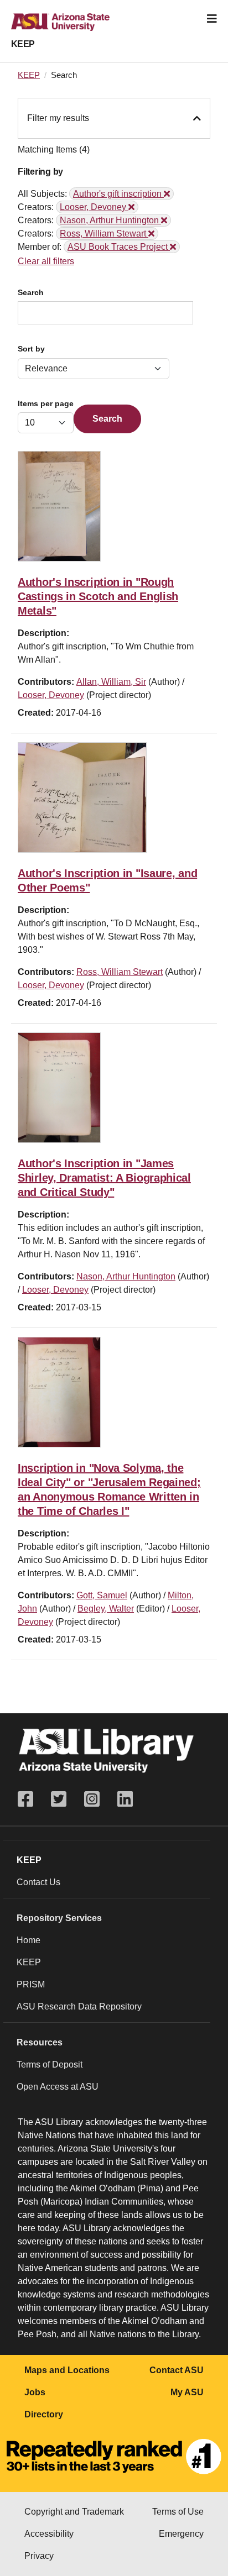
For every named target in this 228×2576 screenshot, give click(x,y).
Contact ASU (177, 2370)
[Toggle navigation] (212, 19)
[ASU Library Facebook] (30, 1799)
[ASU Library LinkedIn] (125, 1799)
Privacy (39, 2556)
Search (31, 293)
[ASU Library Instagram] (92, 1799)
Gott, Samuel (102, 1595)
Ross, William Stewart (120, 972)
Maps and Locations (67, 2370)
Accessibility (49, 2534)
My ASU (187, 2392)
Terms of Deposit (50, 2065)
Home (28, 1940)
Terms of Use (178, 2512)
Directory (44, 2414)
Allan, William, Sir (111, 682)
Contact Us (38, 1882)
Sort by (31, 349)
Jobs (35, 2392)
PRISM (31, 1984)
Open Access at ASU (58, 2087)
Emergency (181, 2534)
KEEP (23, 44)
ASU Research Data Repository (79, 2006)
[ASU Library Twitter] (59, 1799)
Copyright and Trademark (74, 2512)
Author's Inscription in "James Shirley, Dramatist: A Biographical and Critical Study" (104, 1178)
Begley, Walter (106, 1609)
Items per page (46, 404)
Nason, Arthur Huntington (126, 1276)
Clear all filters (46, 261)
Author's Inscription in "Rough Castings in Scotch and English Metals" (98, 596)
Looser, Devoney (51, 695)
